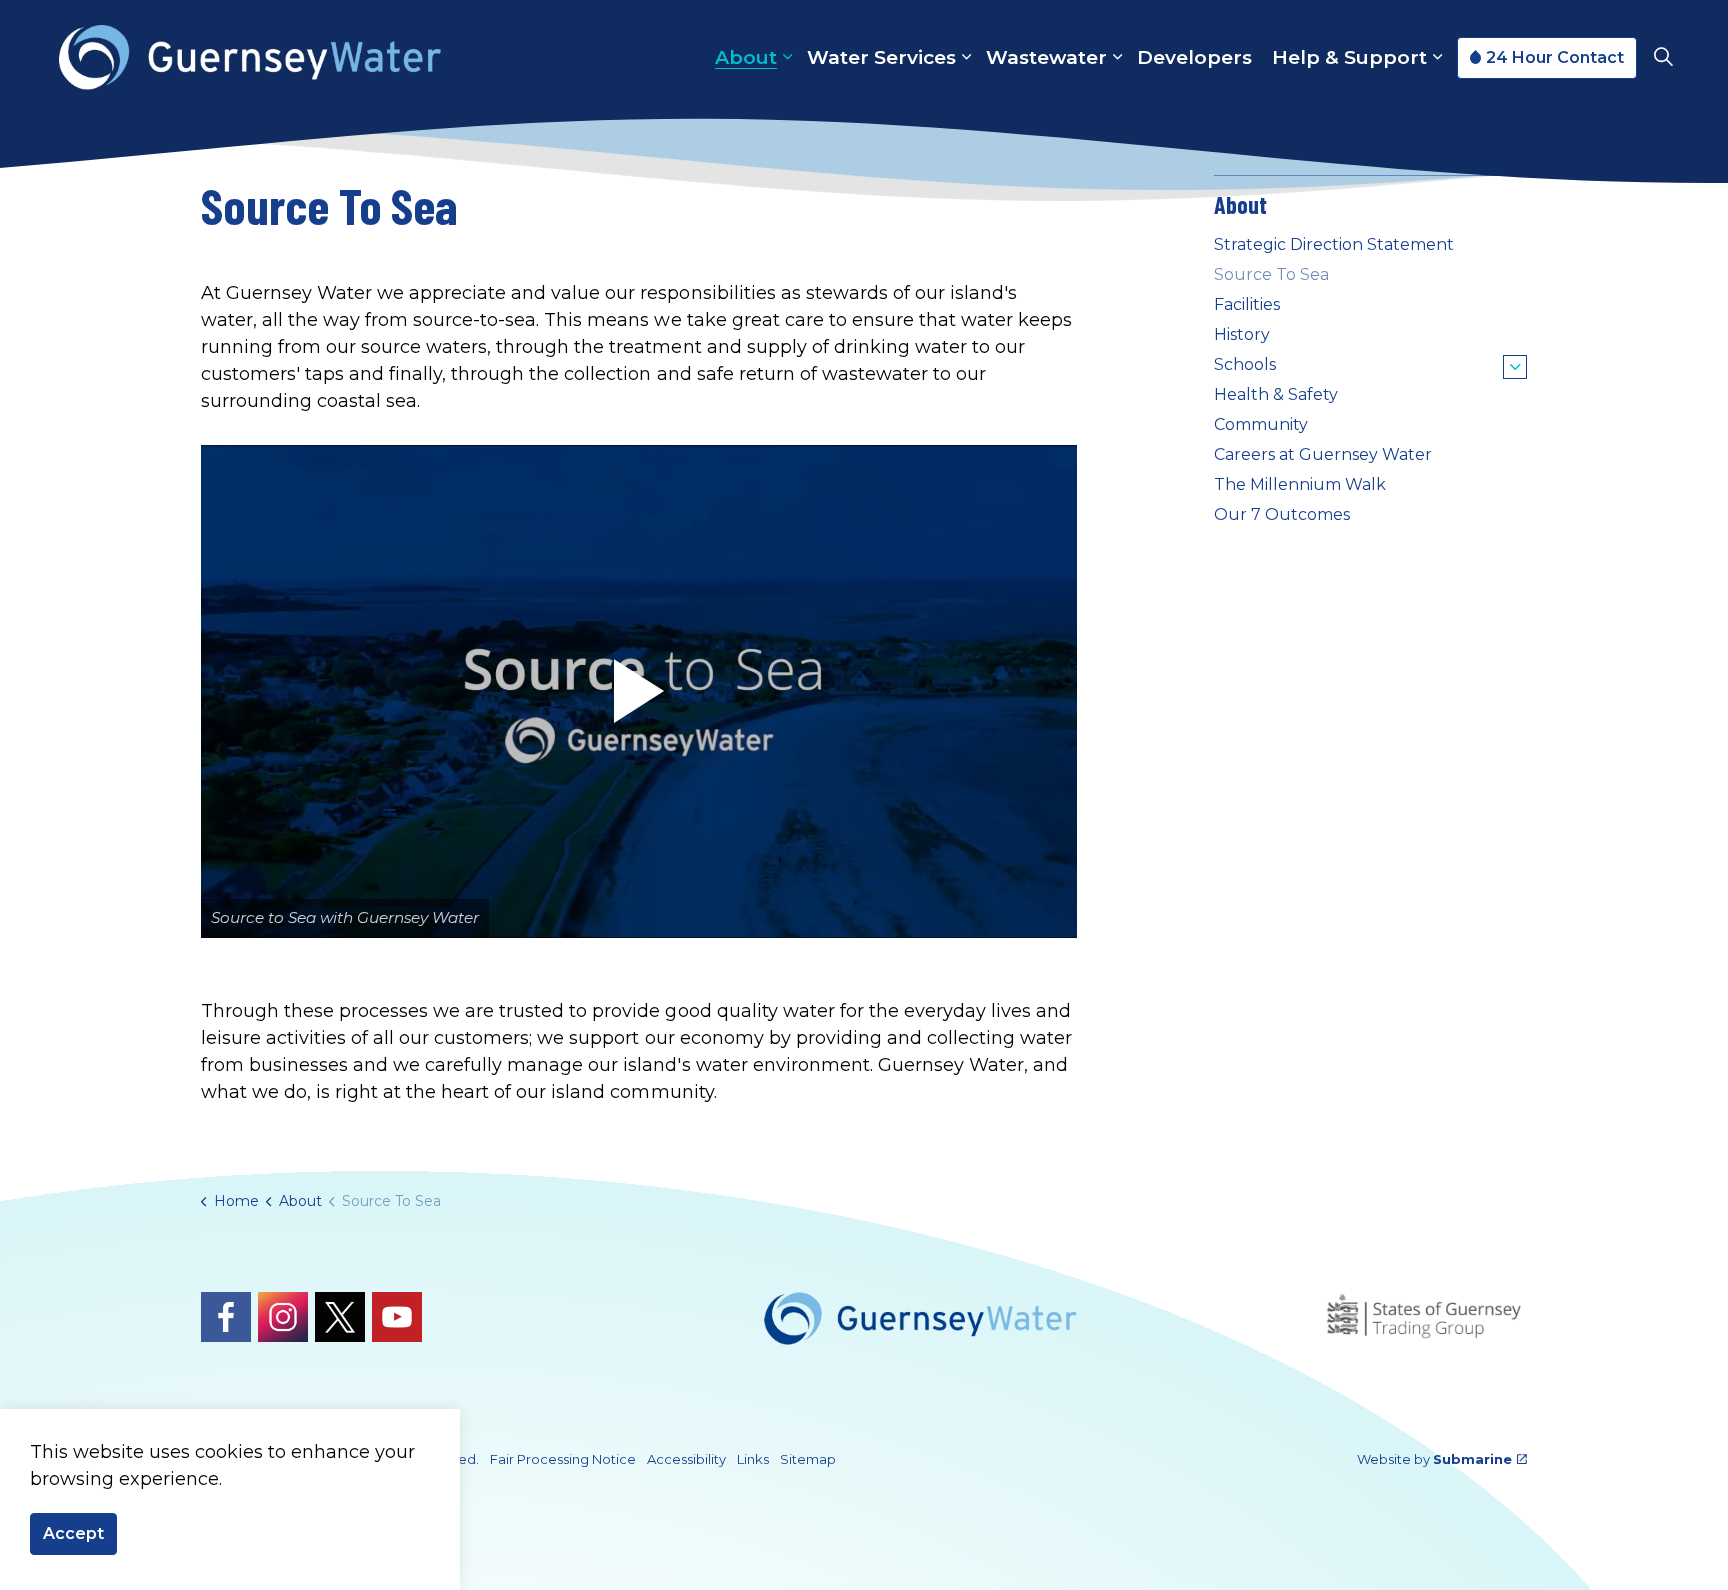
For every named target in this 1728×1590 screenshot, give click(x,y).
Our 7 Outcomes (1282, 514)
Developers (1194, 57)
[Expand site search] (1663, 58)
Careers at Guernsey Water (1323, 454)
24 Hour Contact (1555, 57)
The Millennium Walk (1300, 484)
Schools (1245, 364)
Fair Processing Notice (563, 1459)
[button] (639, 691)
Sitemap (808, 1459)
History (1242, 334)
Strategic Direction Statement (1334, 244)
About (746, 57)
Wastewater (1046, 57)
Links (753, 1459)
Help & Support (1349, 57)
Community (1261, 424)
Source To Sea (1271, 274)
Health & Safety (1276, 394)
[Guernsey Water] (250, 57)
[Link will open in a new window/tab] (226, 1317)
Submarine (1472, 1459)
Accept (73, 1533)
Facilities (1247, 304)
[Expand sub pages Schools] (1515, 367)
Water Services (881, 57)
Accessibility (686, 1459)
